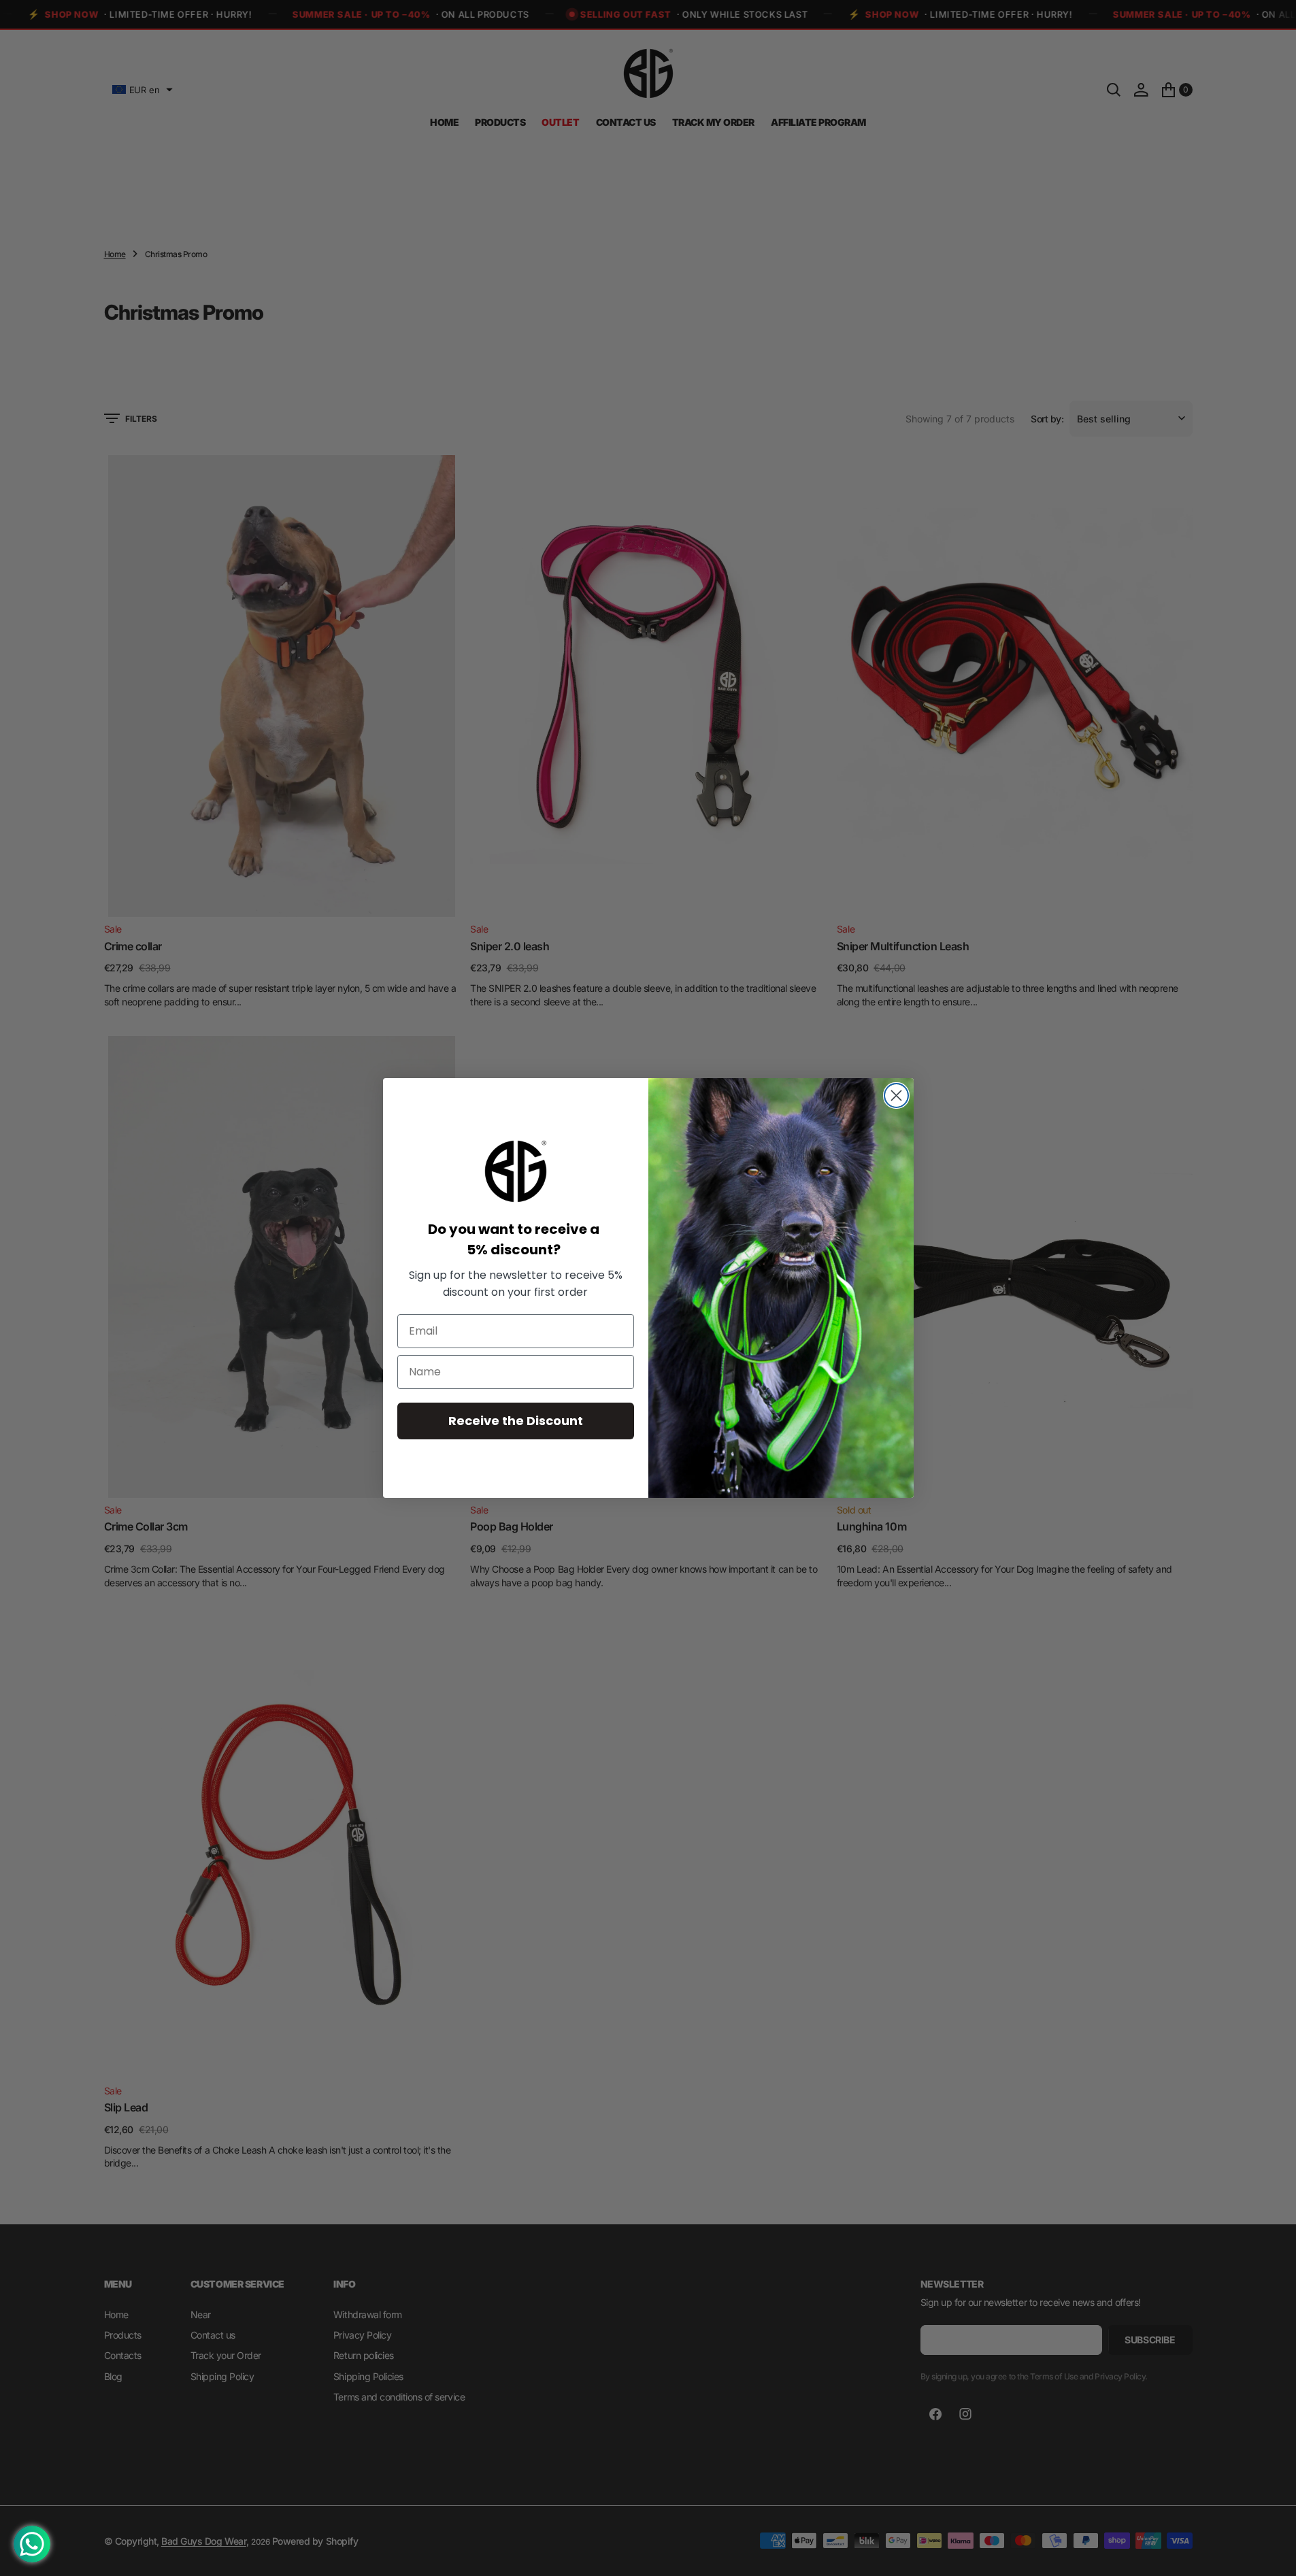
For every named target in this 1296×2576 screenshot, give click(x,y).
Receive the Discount (516, 1421)
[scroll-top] (1273, 2553)
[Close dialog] (896, 1095)
